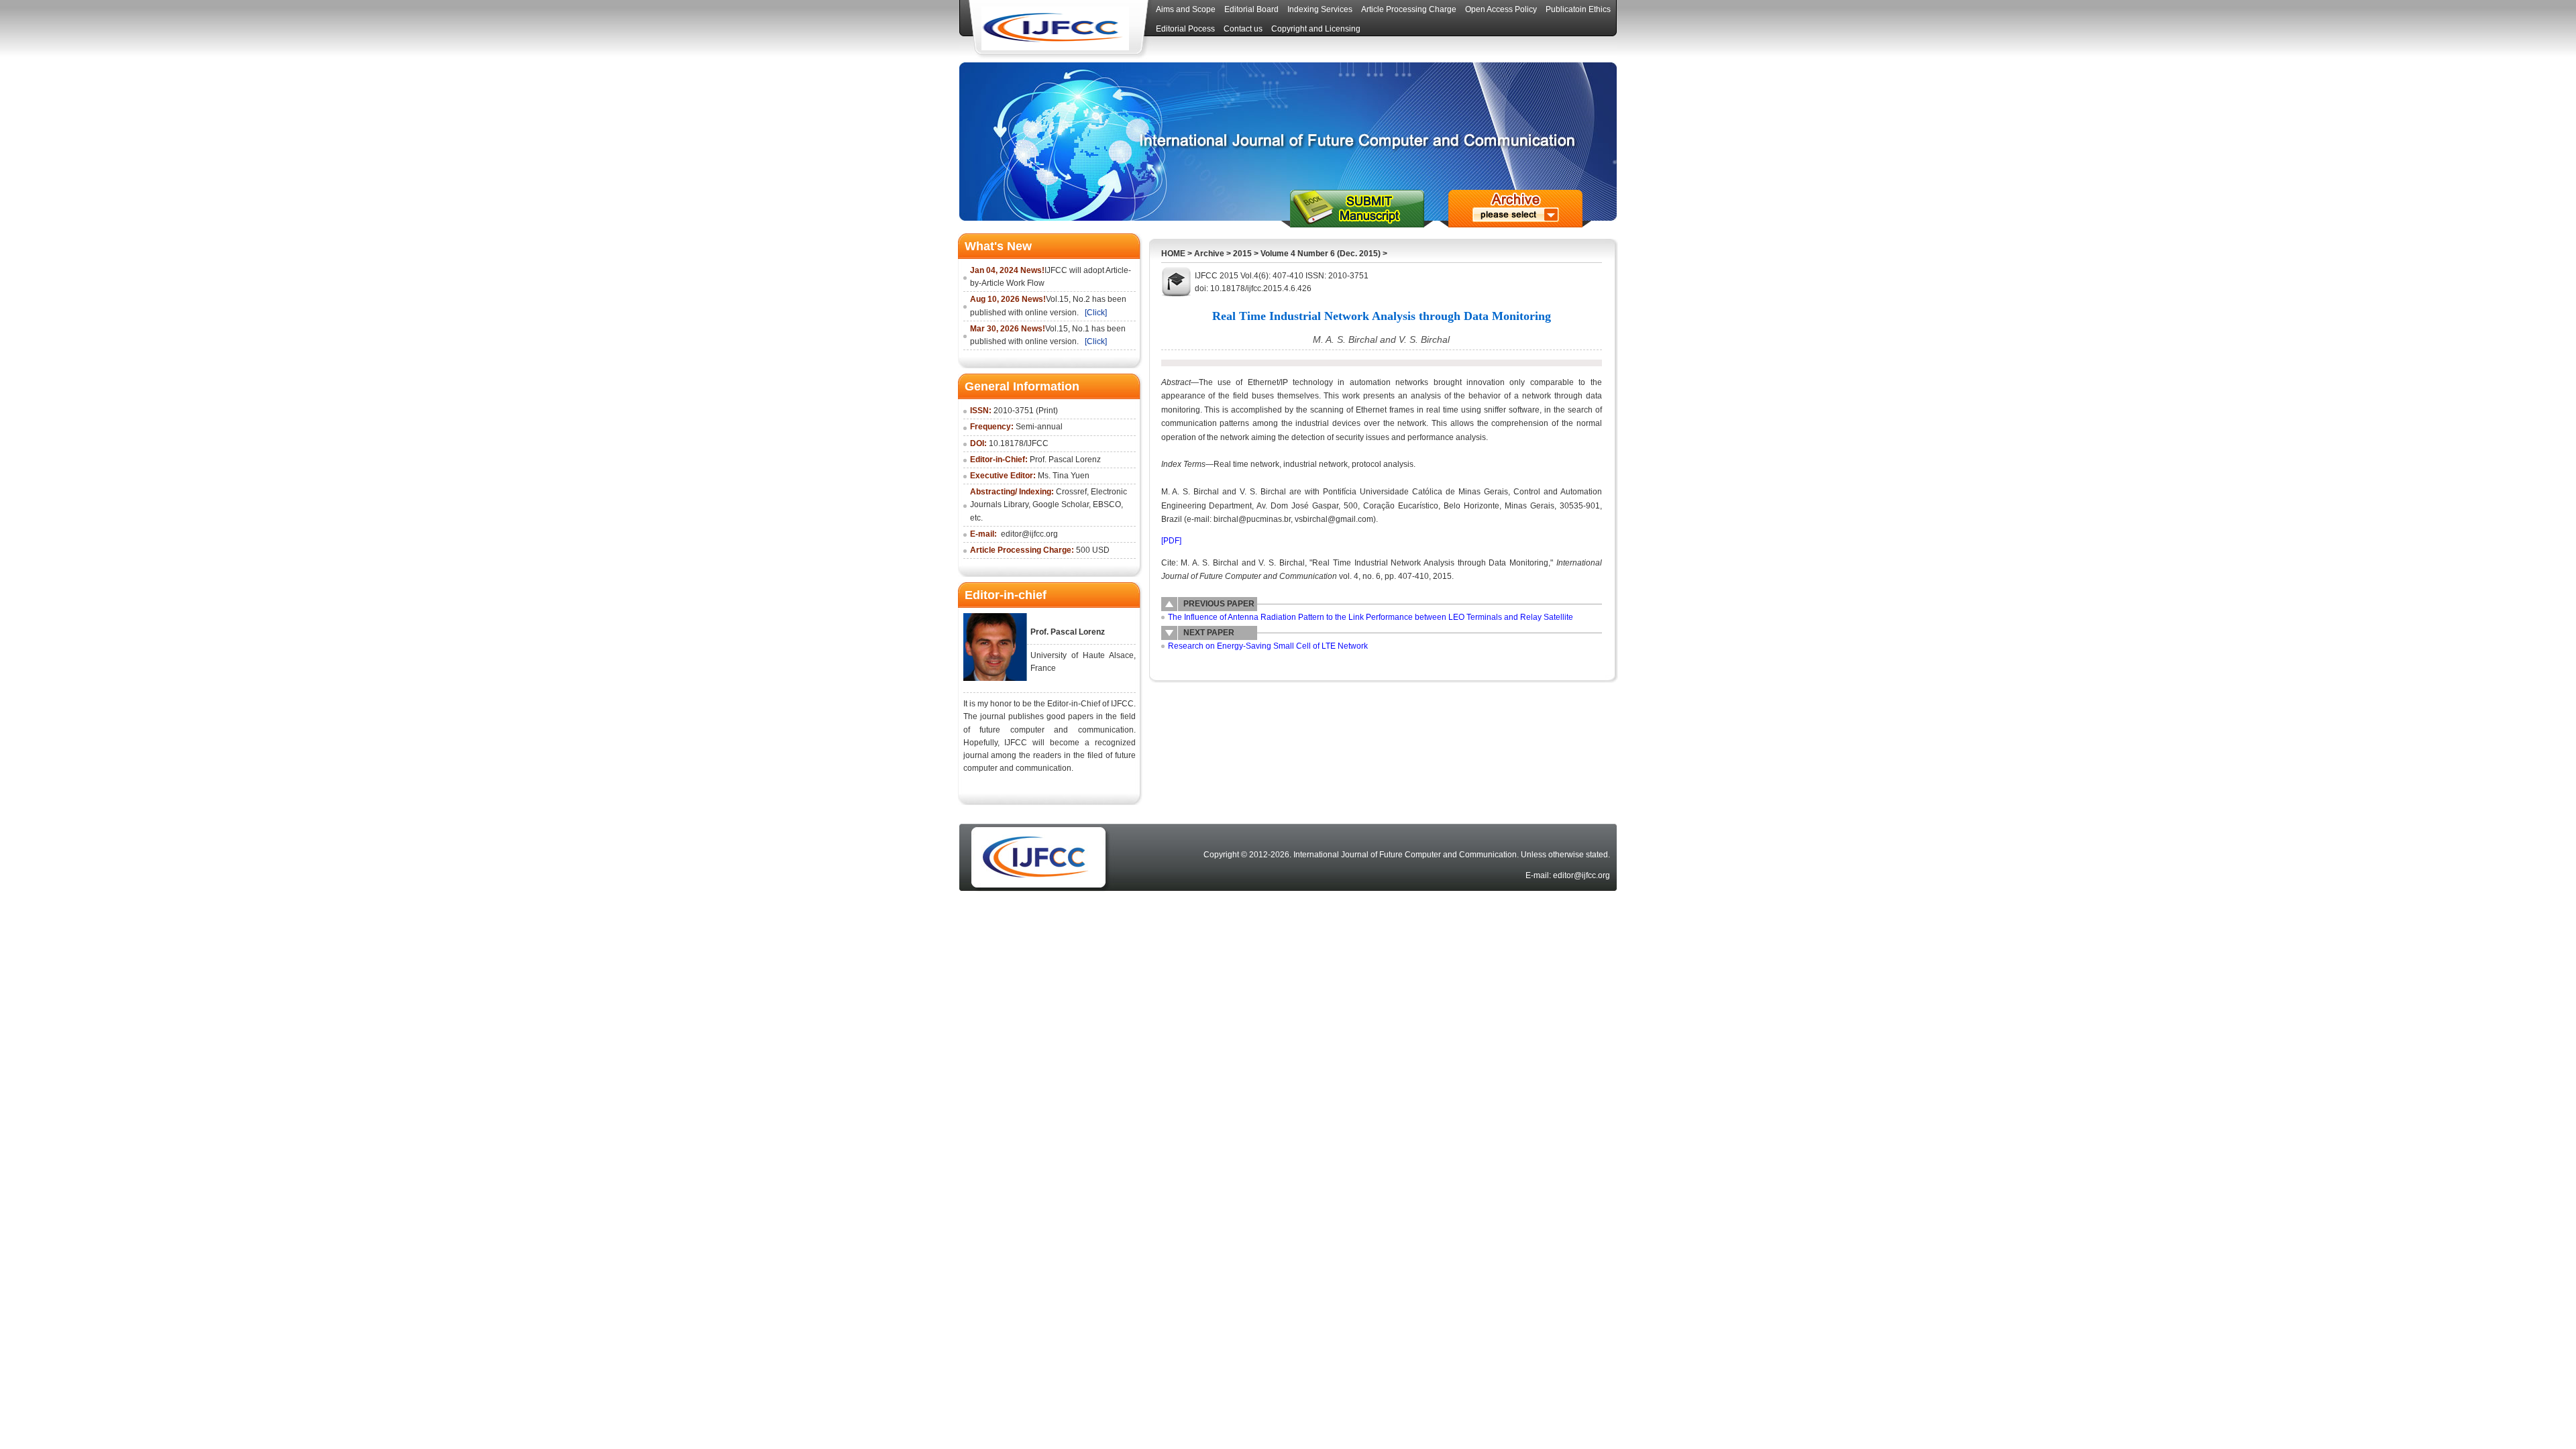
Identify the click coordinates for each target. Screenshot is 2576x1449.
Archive (1209, 254)
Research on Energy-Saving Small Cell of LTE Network (1268, 646)
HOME (1173, 254)
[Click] (1096, 313)
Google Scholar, (1062, 504)
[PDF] (1171, 541)
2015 (1242, 254)
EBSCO (1107, 504)
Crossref (1071, 492)
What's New (998, 246)
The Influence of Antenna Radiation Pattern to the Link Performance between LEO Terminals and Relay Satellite (1371, 617)
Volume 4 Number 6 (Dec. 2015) (1321, 254)
